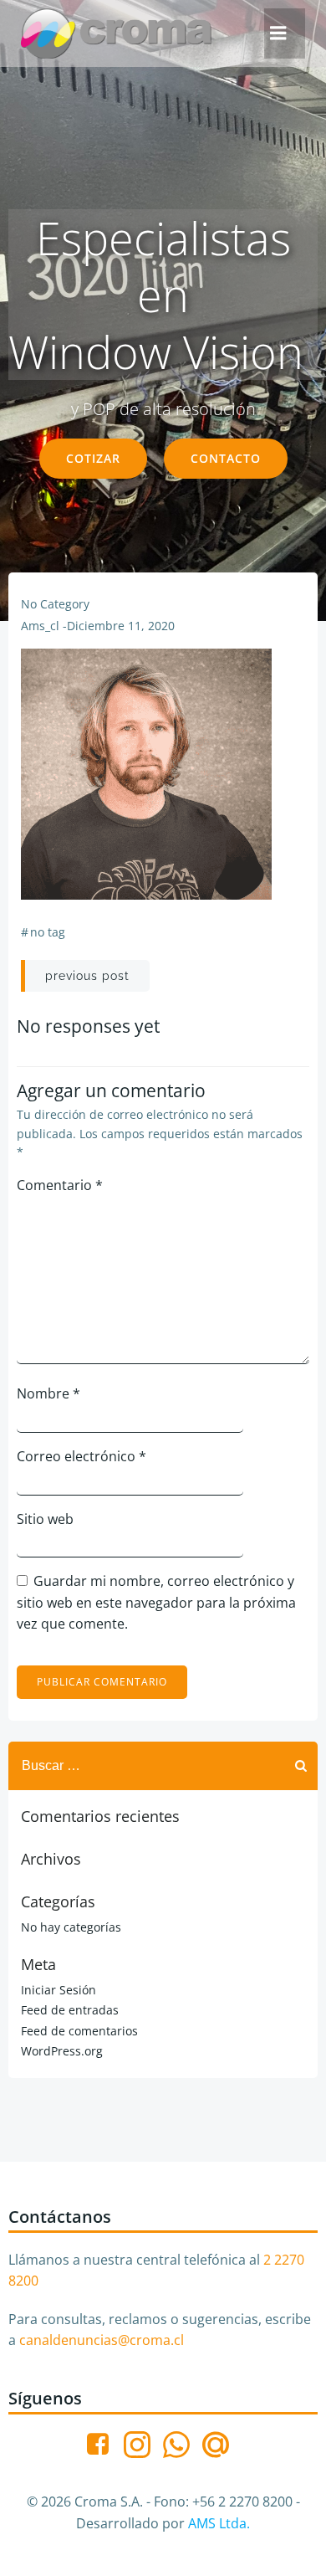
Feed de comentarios (79, 2031)
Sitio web (45, 1519)
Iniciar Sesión (59, 1990)
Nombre (48, 1393)
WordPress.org (62, 2051)
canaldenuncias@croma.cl (102, 2340)
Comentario (60, 1185)
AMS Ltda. (219, 2523)
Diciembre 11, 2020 (121, 626)
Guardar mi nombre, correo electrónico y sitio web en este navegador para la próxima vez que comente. (156, 1602)
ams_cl (40, 626)
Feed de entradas (70, 2010)
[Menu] (278, 33)
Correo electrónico (81, 1456)
